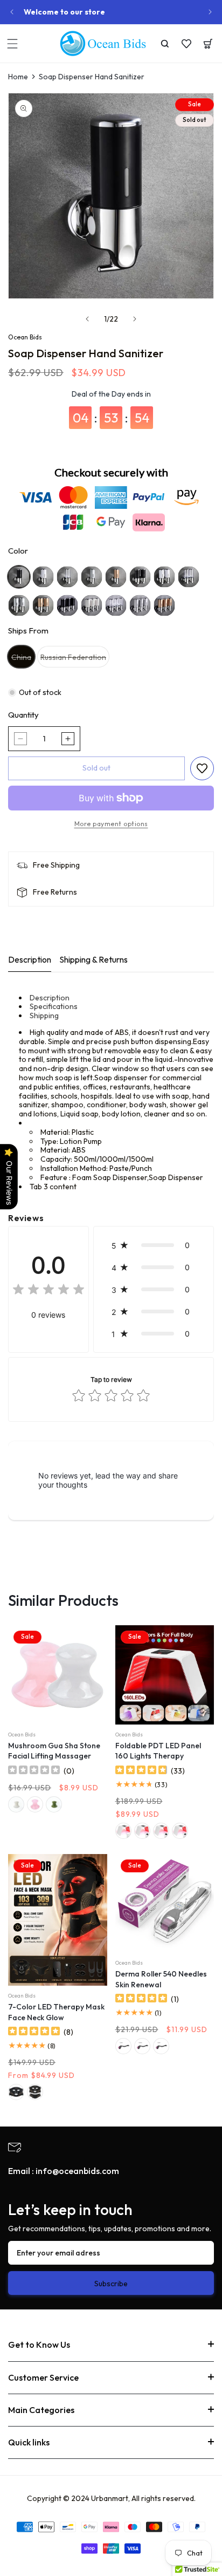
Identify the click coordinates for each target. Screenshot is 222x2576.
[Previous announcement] (12, 12)
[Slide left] (87, 319)
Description (30, 959)
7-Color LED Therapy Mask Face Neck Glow (56, 2012)
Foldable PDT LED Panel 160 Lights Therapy (158, 1751)
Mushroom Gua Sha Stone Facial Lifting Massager (54, 1751)
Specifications (54, 1006)
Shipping (44, 1016)
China (23, 660)
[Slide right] (135, 319)
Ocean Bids (25, 337)
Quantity (23, 715)
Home (18, 77)
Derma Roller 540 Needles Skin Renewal (161, 1979)
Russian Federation (75, 660)
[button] (12, 44)
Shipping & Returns (93, 959)
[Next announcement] (210, 12)
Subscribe (111, 2284)
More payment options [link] (111, 824)
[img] (48, 1291)
